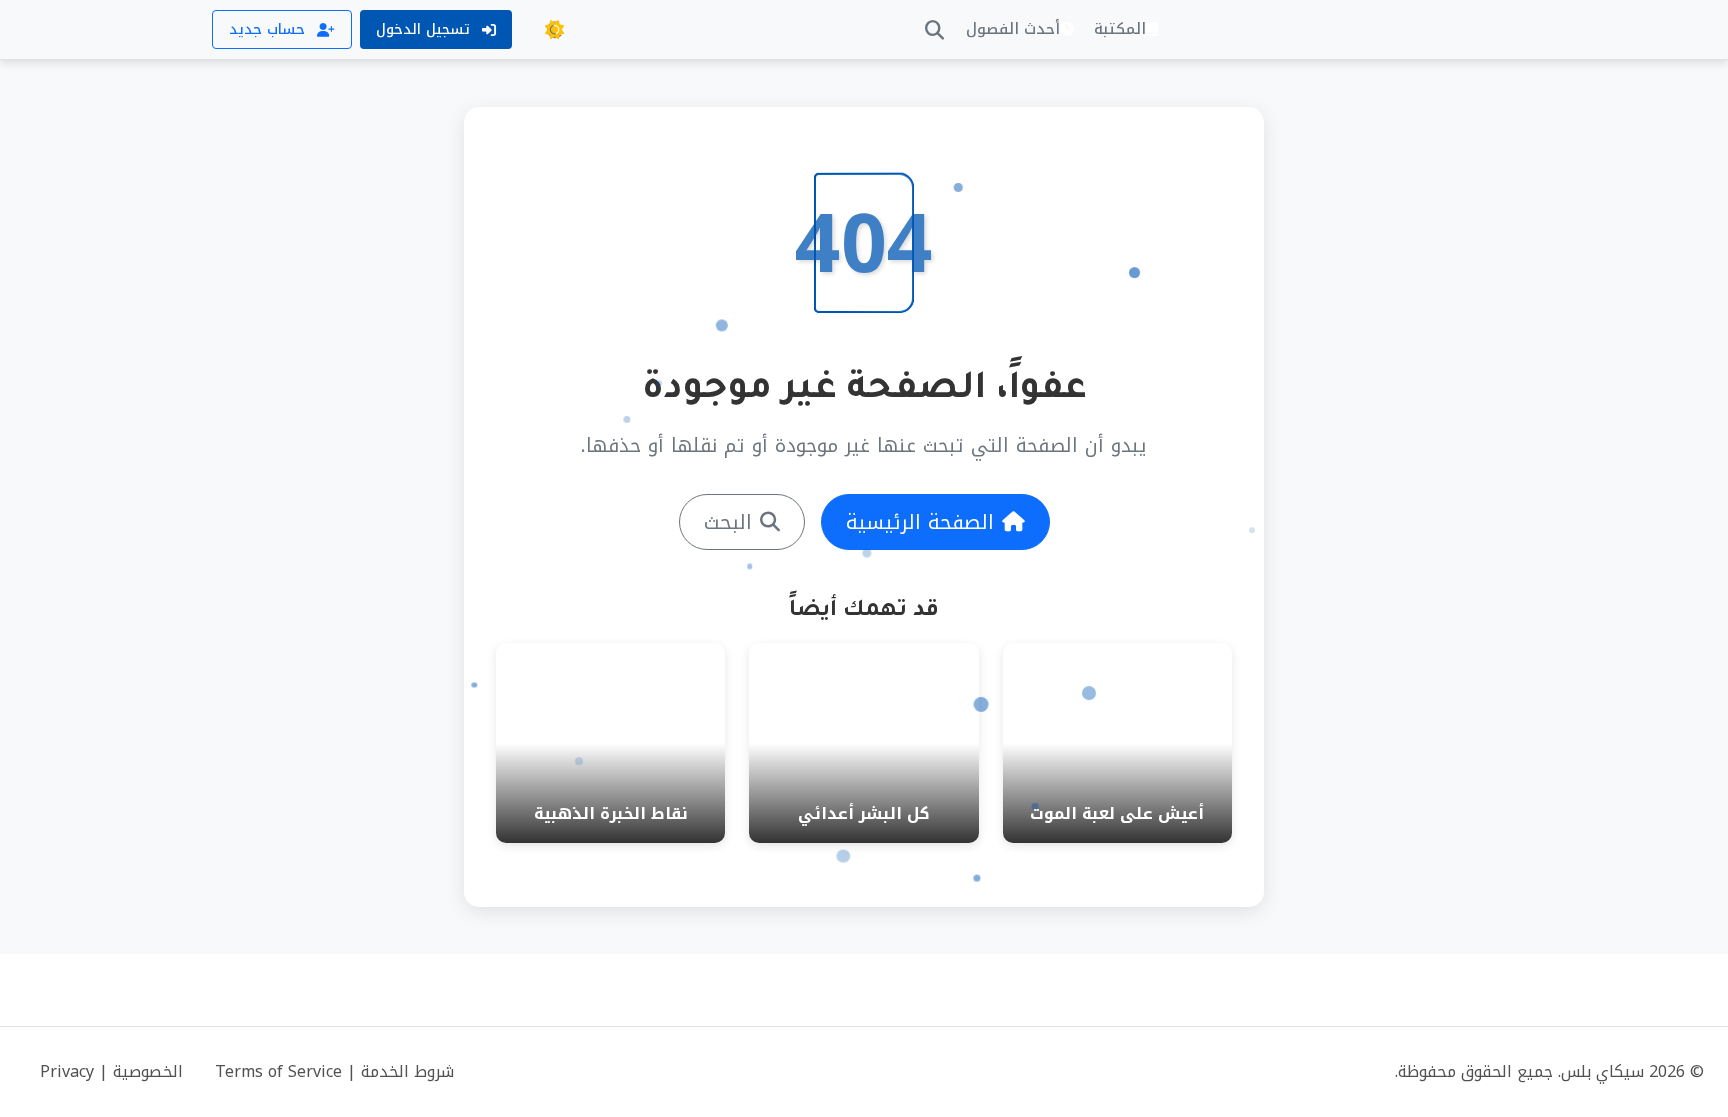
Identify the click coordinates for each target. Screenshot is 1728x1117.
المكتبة (1120, 29)
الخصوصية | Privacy (111, 1071)
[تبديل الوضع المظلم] (554, 30)
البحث (728, 522)
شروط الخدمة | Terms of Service (334, 1071)
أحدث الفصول (1013, 29)
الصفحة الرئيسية (920, 522)
